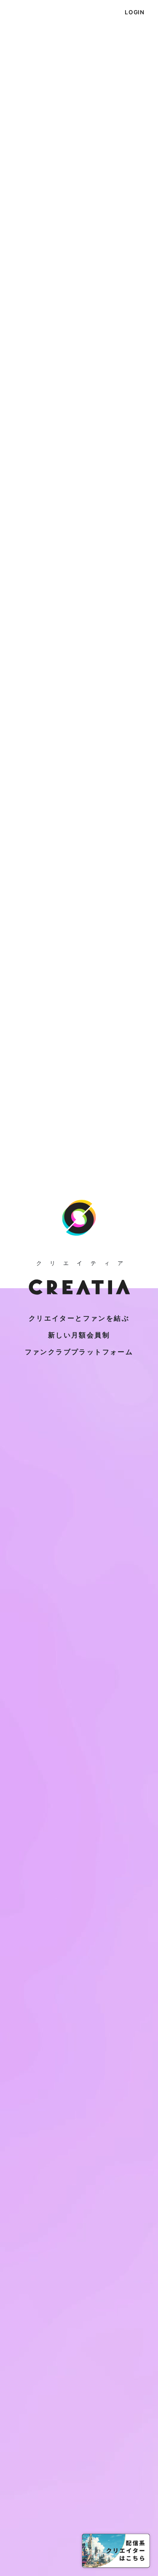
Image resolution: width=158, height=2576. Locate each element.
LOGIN (135, 12)
